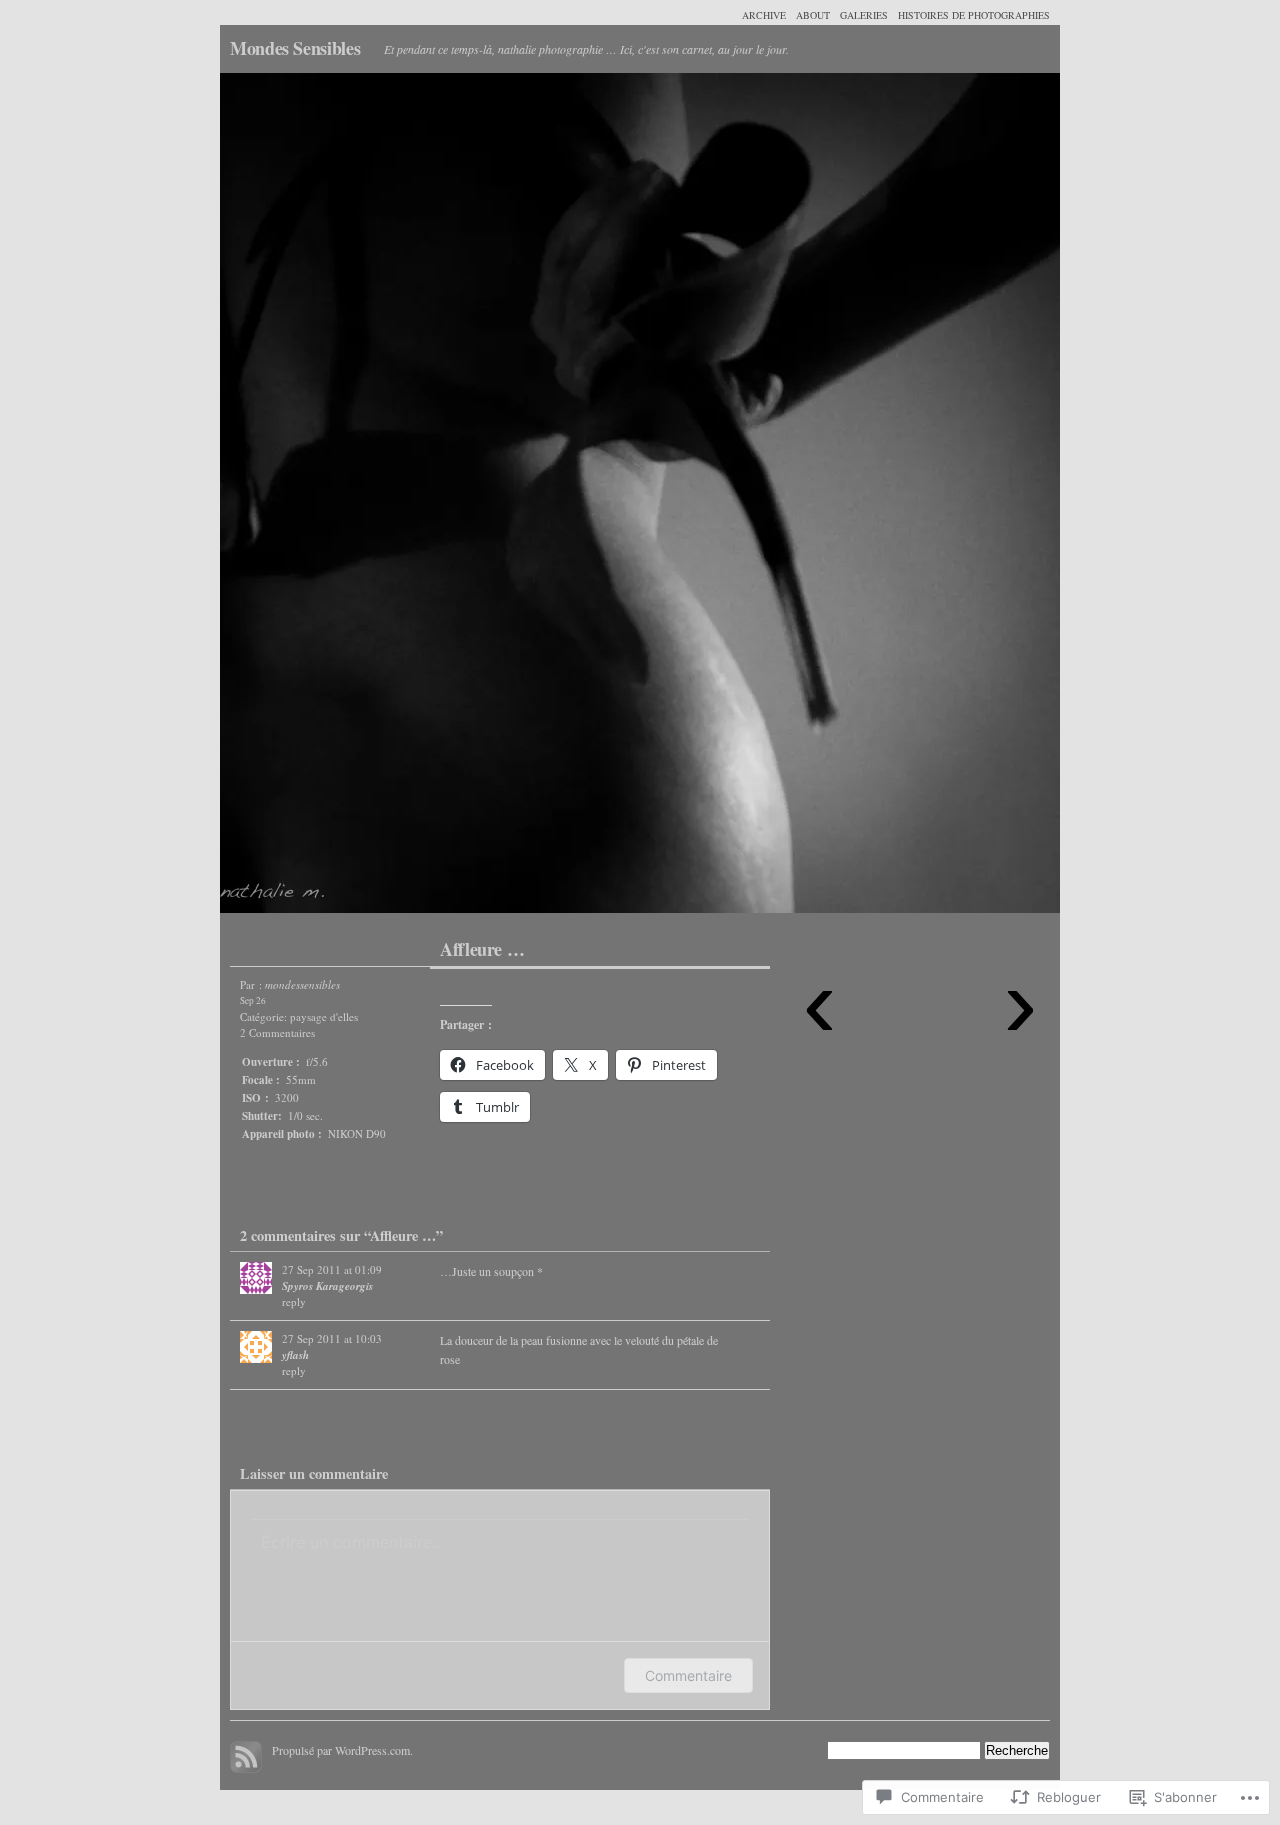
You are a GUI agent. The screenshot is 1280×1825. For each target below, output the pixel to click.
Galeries (864, 15)
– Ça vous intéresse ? (850, 498)
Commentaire (688, 1675)
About (813, 15)
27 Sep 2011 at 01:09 (332, 1269)
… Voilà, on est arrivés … (430, 498)
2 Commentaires (277, 1032)
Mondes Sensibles (295, 48)
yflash (295, 1355)
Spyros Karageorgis (327, 1286)
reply (294, 1301)
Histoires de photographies (974, 15)
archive (764, 15)
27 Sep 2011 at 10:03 (332, 1338)
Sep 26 (253, 1000)
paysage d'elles (324, 1016)
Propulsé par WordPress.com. (342, 1750)
